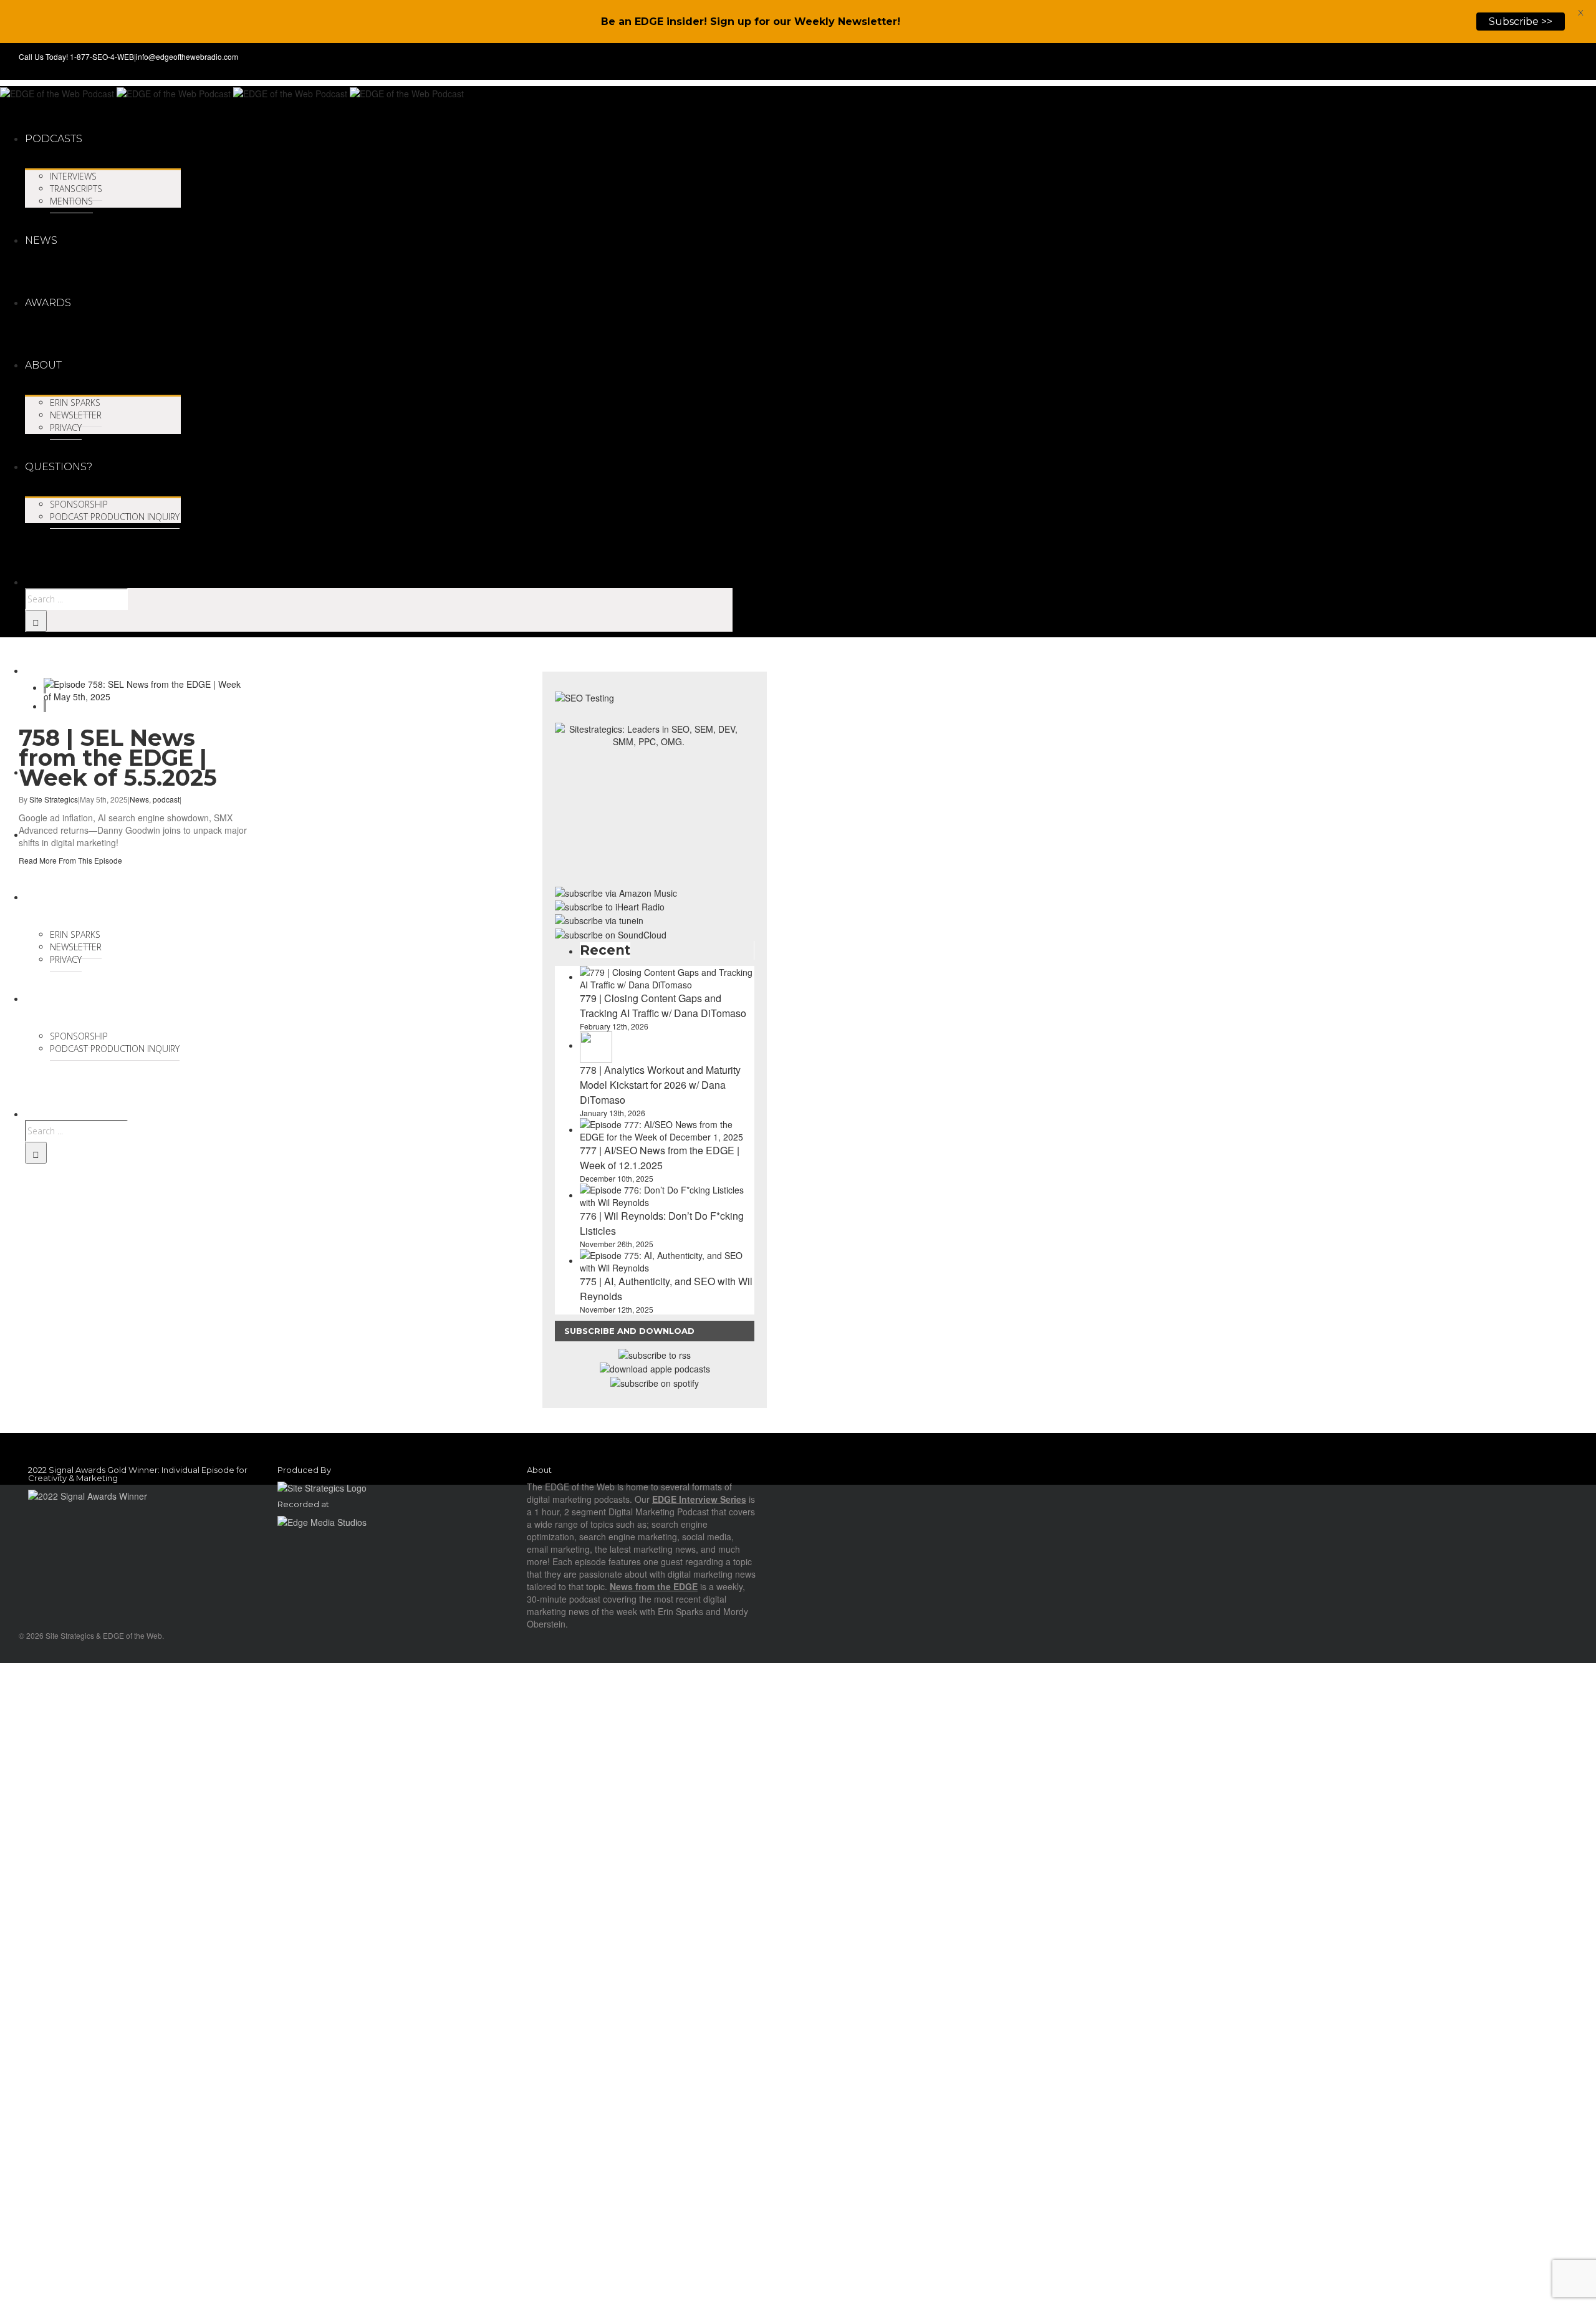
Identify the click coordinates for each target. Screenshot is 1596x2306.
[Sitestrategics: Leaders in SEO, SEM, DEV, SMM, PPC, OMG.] (648, 799)
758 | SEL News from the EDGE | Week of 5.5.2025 (118, 758)
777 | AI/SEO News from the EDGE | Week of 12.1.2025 (660, 1158)
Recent (605, 950)
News (139, 799)
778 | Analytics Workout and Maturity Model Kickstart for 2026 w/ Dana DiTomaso (660, 1085)
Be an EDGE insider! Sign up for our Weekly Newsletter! (751, 22)
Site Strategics (54, 799)
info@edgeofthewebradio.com (187, 56)
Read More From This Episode (70, 860)
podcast (166, 799)
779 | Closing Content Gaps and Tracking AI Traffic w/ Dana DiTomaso (663, 1006)
